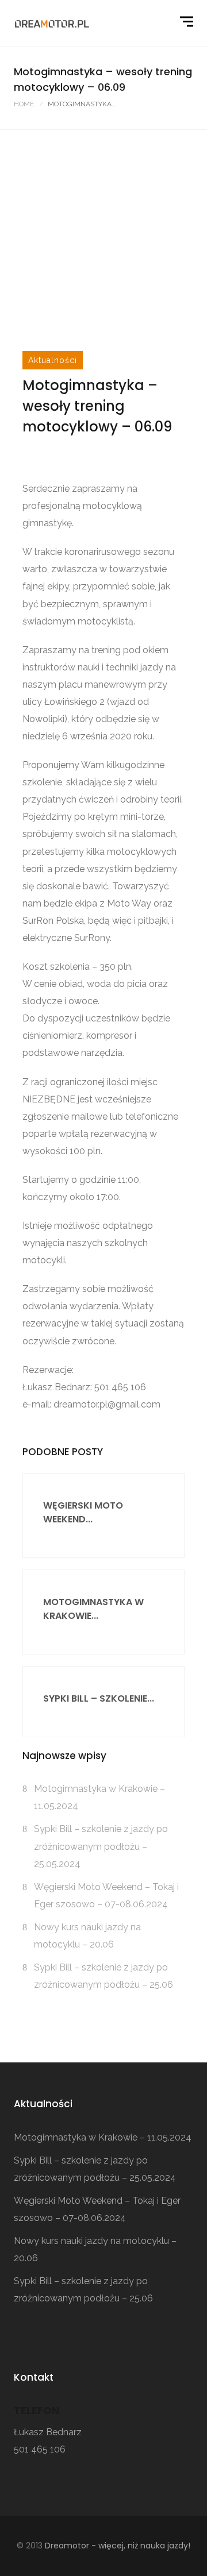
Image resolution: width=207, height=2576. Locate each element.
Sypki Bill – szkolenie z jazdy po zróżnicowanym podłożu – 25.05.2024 (101, 1846)
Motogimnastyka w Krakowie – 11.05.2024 (103, 2137)
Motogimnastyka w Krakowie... (93, 1609)
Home (24, 104)
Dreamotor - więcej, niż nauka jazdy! (118, 2546)
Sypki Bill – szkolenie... (99, 1698)
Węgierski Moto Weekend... (83, 1512)
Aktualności (53, 360)
